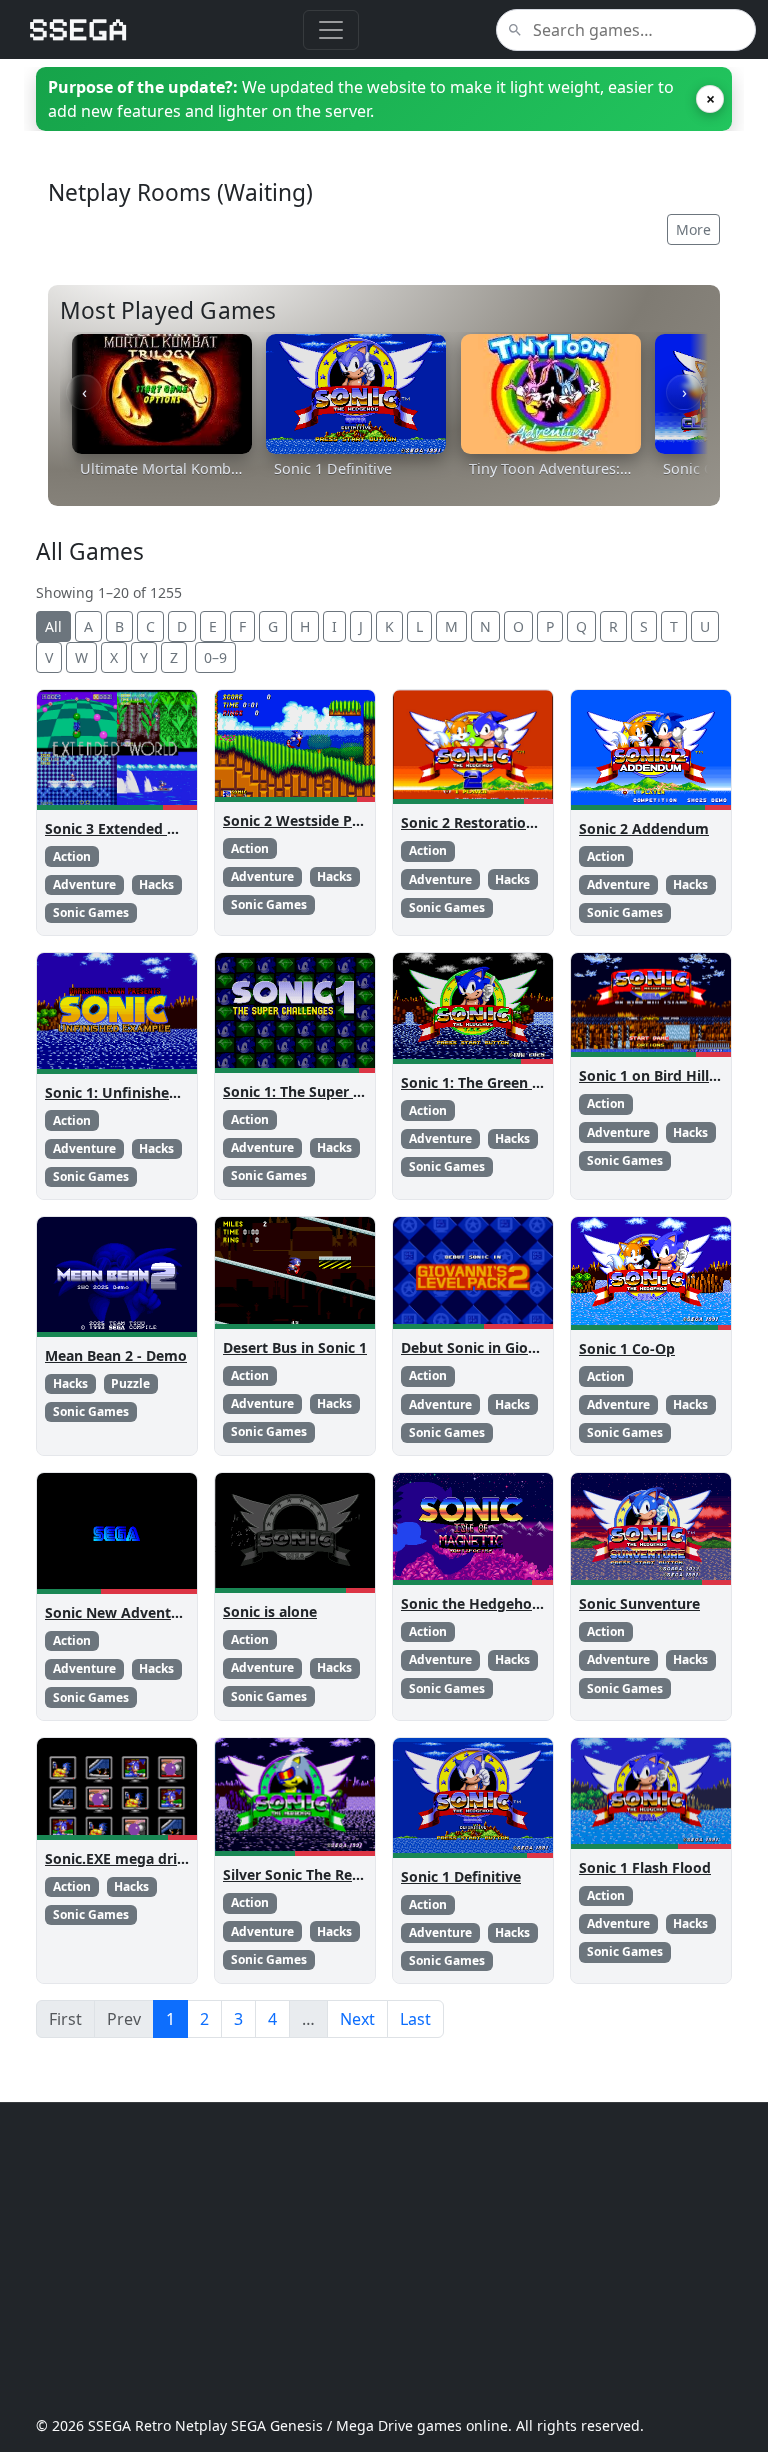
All (53, 626)
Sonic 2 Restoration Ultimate (500, 822)
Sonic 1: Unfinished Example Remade (173, 1092)
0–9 (215, 657)
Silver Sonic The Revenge (308, 1874)
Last (415, 2019)
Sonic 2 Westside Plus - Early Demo (343, 820)
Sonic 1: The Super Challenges (325, 1091)
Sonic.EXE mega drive (119, 1858)
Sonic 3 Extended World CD (138, 828)
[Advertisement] (384, 2259)
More (693, 229)
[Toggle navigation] (331, 30)
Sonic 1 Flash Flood (645, 1867)
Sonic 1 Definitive (461, 1876)
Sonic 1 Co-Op (627, 1348)
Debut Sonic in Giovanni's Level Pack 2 (533, 1347)
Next (357, 2019)
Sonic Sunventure (639, 1603)
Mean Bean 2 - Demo (116, 1355)
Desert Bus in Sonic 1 (295, 1347)
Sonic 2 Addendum (644, 828)
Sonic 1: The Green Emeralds (498, 1082)
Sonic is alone (270, 1611)
